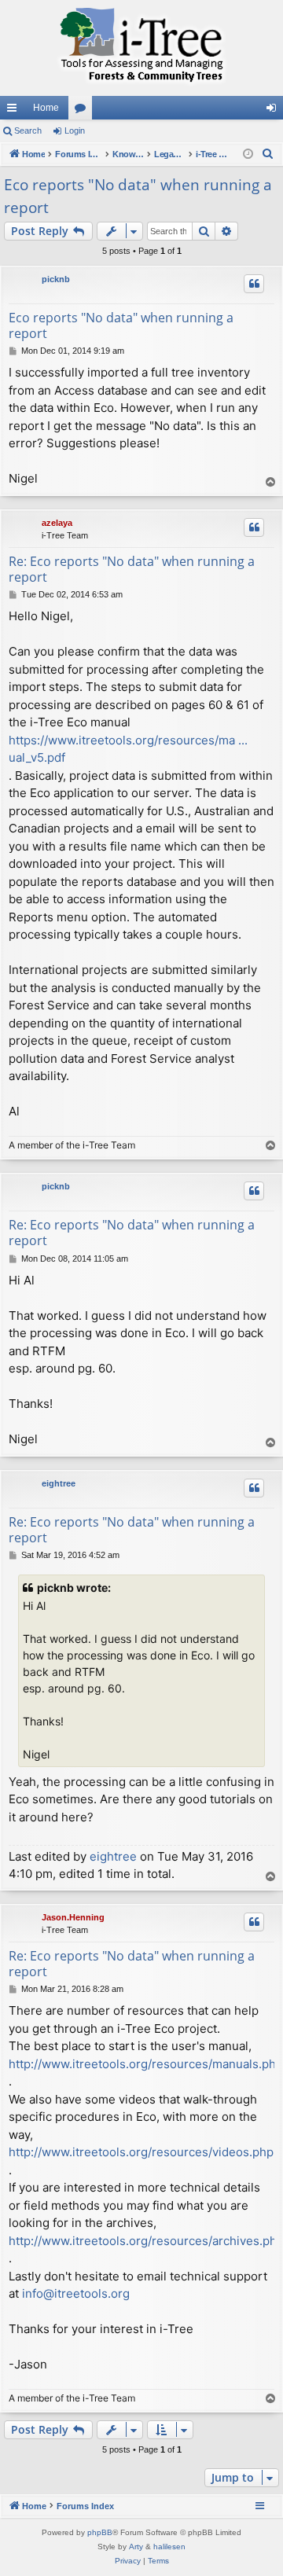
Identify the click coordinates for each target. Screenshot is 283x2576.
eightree (59, 1483)
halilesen (169, 2547)
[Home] (141, 48)
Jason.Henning (73, 1917)
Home (46, 108)
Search (28, 130)
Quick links (15, 111)
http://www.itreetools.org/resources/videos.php (141, 2152)
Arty (136, 2547)
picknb (56, 279)
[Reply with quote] (254, 284)
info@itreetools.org (76, 2293)
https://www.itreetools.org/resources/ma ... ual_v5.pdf (128, 749)
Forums (83, 111)
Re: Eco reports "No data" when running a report (132, 569)
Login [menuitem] (274, 111)
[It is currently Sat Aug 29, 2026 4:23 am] (248, 154)
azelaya (57, 523)
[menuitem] (268, 154)
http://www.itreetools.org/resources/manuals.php (146, 2064)
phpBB (100, 2532)
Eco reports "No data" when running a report (138, 196)
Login (75, 130)
